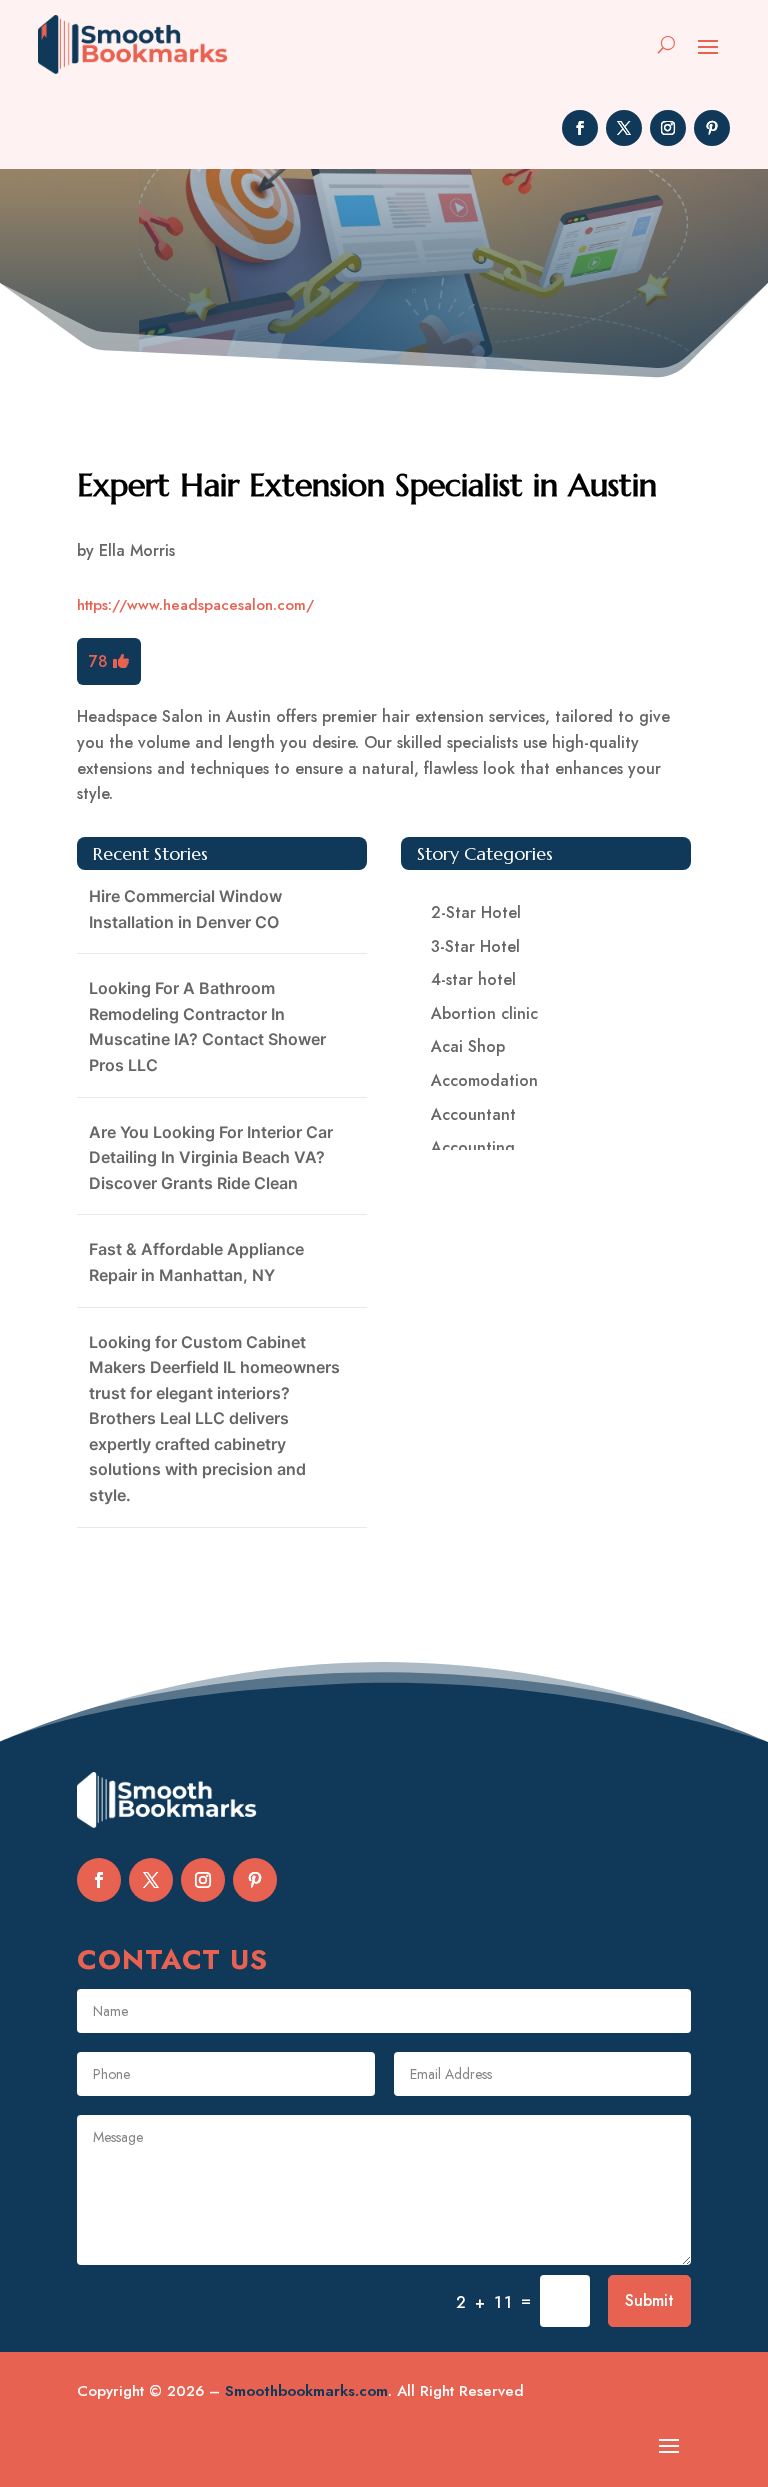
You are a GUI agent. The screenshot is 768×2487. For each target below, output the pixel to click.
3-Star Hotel (475, 946)
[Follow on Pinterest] (712, 128)
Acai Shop (468, 1046)
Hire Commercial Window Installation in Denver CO (185, 909)
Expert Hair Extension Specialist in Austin (367, 485)
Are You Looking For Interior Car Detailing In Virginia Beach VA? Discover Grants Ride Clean (211, 1157)
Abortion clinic (484, 1013)
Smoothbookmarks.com (306, 2391)
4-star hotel (473, 979)
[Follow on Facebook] (580, 128)
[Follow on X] (624, 128)
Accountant (473, 1114)
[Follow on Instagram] (668, 128)
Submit (649, 2300)
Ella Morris (137, 550)
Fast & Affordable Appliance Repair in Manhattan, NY (196, 1262)
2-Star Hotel (476, 912)
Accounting (473, 1147)
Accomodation (484, 1080)
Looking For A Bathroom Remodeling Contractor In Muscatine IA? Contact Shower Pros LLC (207, 1026)
